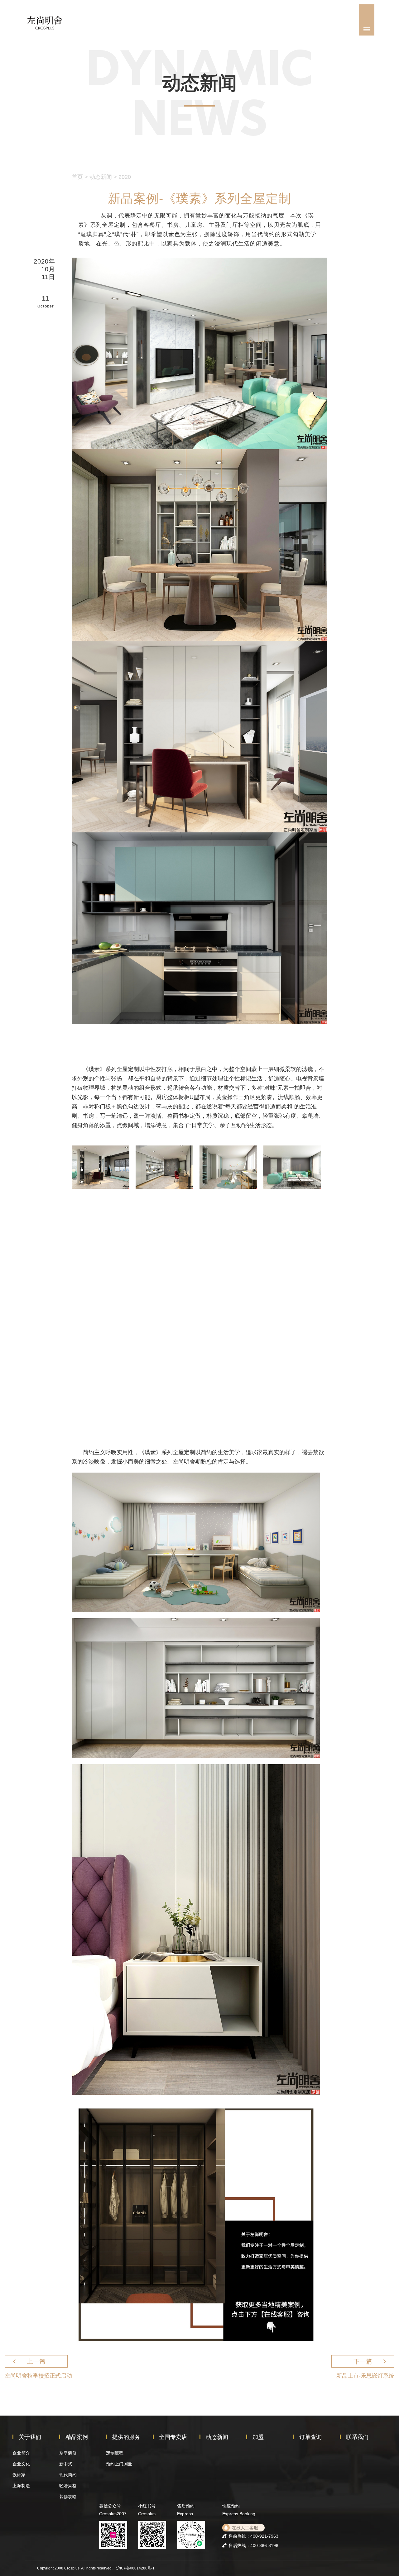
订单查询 (310, 2437)
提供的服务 (126, 2437)
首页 (77, 177)
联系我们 (357, 2437)
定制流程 (115, 2453)
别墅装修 (68, 2453)
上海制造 (21, 2486)
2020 (125, 177)
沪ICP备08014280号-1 (135, 2568)
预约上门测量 (119, 2464)
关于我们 (30, 2437)
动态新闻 (101, 177)
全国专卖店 (173, 2437)
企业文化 (21, 2464)
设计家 (19, 2475)
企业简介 (21, 2453)
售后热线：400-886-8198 (253, 2545)
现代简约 (68, 2475)
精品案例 (77, 2437)
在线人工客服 (245, 2528)
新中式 (66, 2464)
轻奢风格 (68, 2486)
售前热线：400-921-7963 (253, 2536)
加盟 (258, 2437)
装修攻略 (68, 2497)
